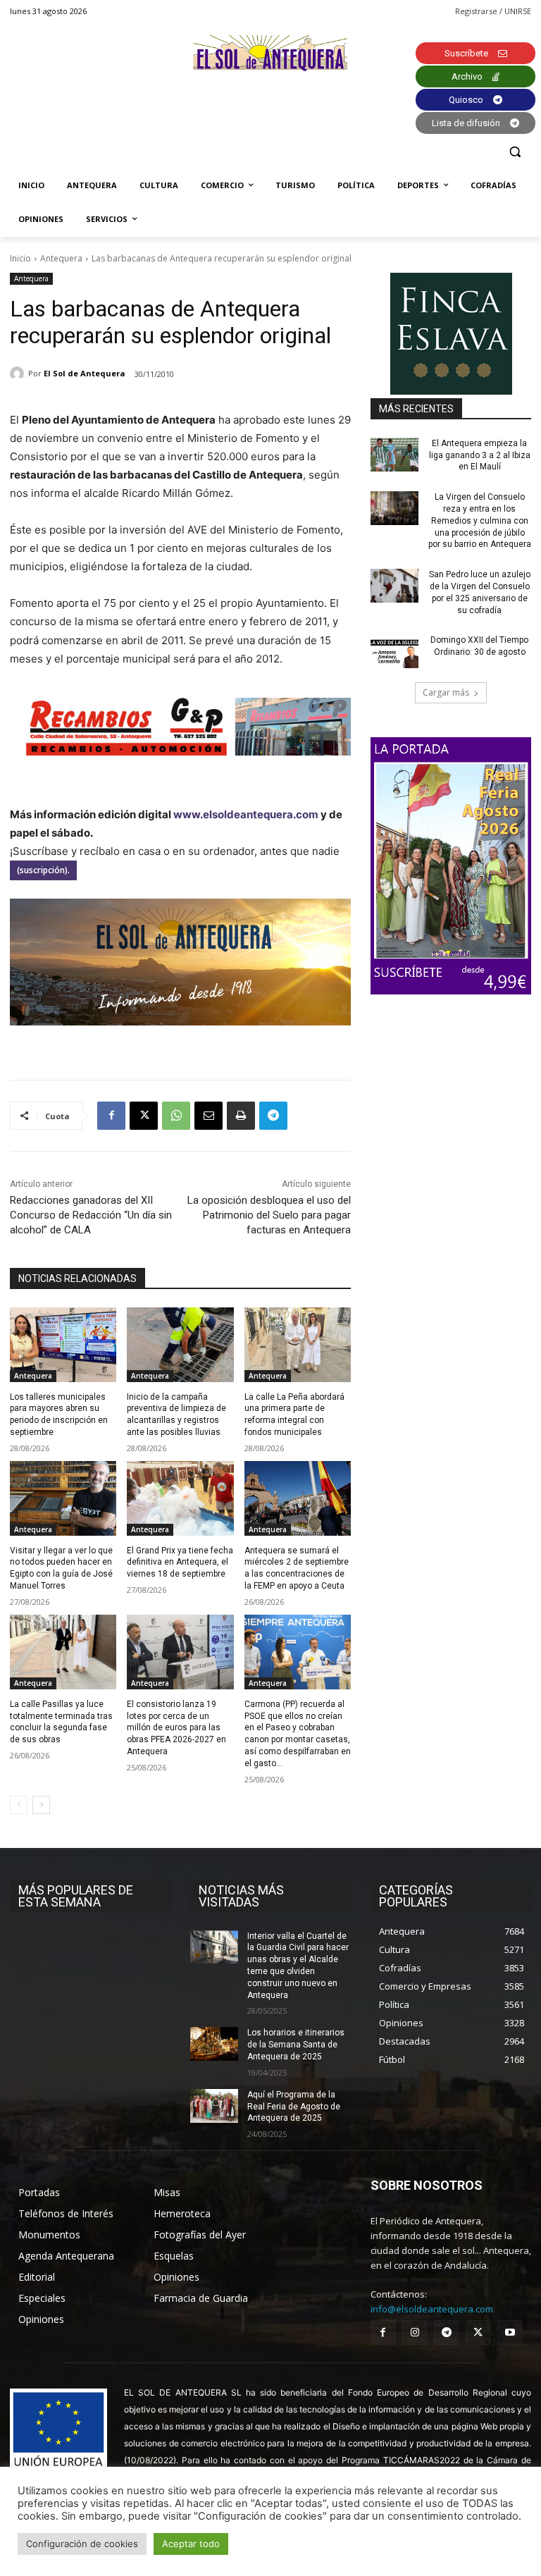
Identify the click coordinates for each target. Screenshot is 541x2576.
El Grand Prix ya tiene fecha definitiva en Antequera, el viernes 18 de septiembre (180, 1563)
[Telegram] (273, 1116)
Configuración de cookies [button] (82, 2544)
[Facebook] (111, 1116)
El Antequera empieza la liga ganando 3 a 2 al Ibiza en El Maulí (480, 455)
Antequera (61, 258)
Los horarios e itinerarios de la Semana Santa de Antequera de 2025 (296, 2045)
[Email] (209, 1116)
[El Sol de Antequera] (19, 374)
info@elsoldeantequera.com (432, 2309)
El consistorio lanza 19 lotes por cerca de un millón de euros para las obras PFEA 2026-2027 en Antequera (176, 1728)
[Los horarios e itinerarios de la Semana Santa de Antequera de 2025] (214, 2044)
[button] (515, 152)
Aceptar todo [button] (191, 2544)
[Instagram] (415, 2332)
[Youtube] (510, 2332)
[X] (144, 1116)
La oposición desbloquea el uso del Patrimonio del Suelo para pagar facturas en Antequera (269, 1215)
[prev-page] (19, 1805)
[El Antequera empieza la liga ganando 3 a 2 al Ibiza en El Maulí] (394, 455)
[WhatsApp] (176, 1116)
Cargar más (446, 692)
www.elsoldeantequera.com (246, 814)
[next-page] (41, 1805)
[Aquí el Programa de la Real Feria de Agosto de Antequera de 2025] (214, 2106)
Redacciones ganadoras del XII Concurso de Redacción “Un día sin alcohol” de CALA (91, 1215)
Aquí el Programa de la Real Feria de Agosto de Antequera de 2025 (294, 2107)
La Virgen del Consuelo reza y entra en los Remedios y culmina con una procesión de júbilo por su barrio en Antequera (480, 520)
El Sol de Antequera (85, 373)
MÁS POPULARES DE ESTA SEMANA (76, 1896)
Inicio (20, 258)
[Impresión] (241, 1116)
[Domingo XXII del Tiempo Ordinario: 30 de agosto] (394, 651)
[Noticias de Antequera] (270, 53)
